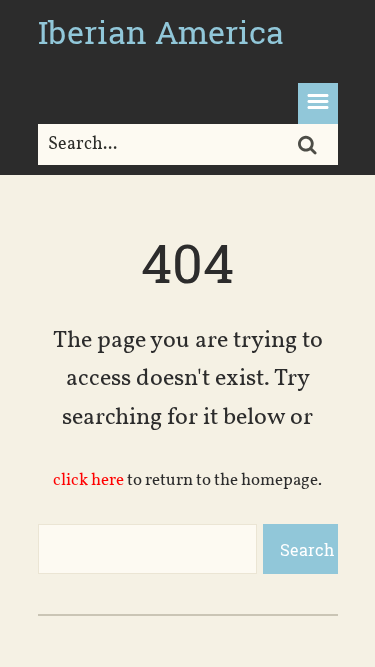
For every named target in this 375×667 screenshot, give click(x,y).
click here (88, 480)
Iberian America (161, 31)
